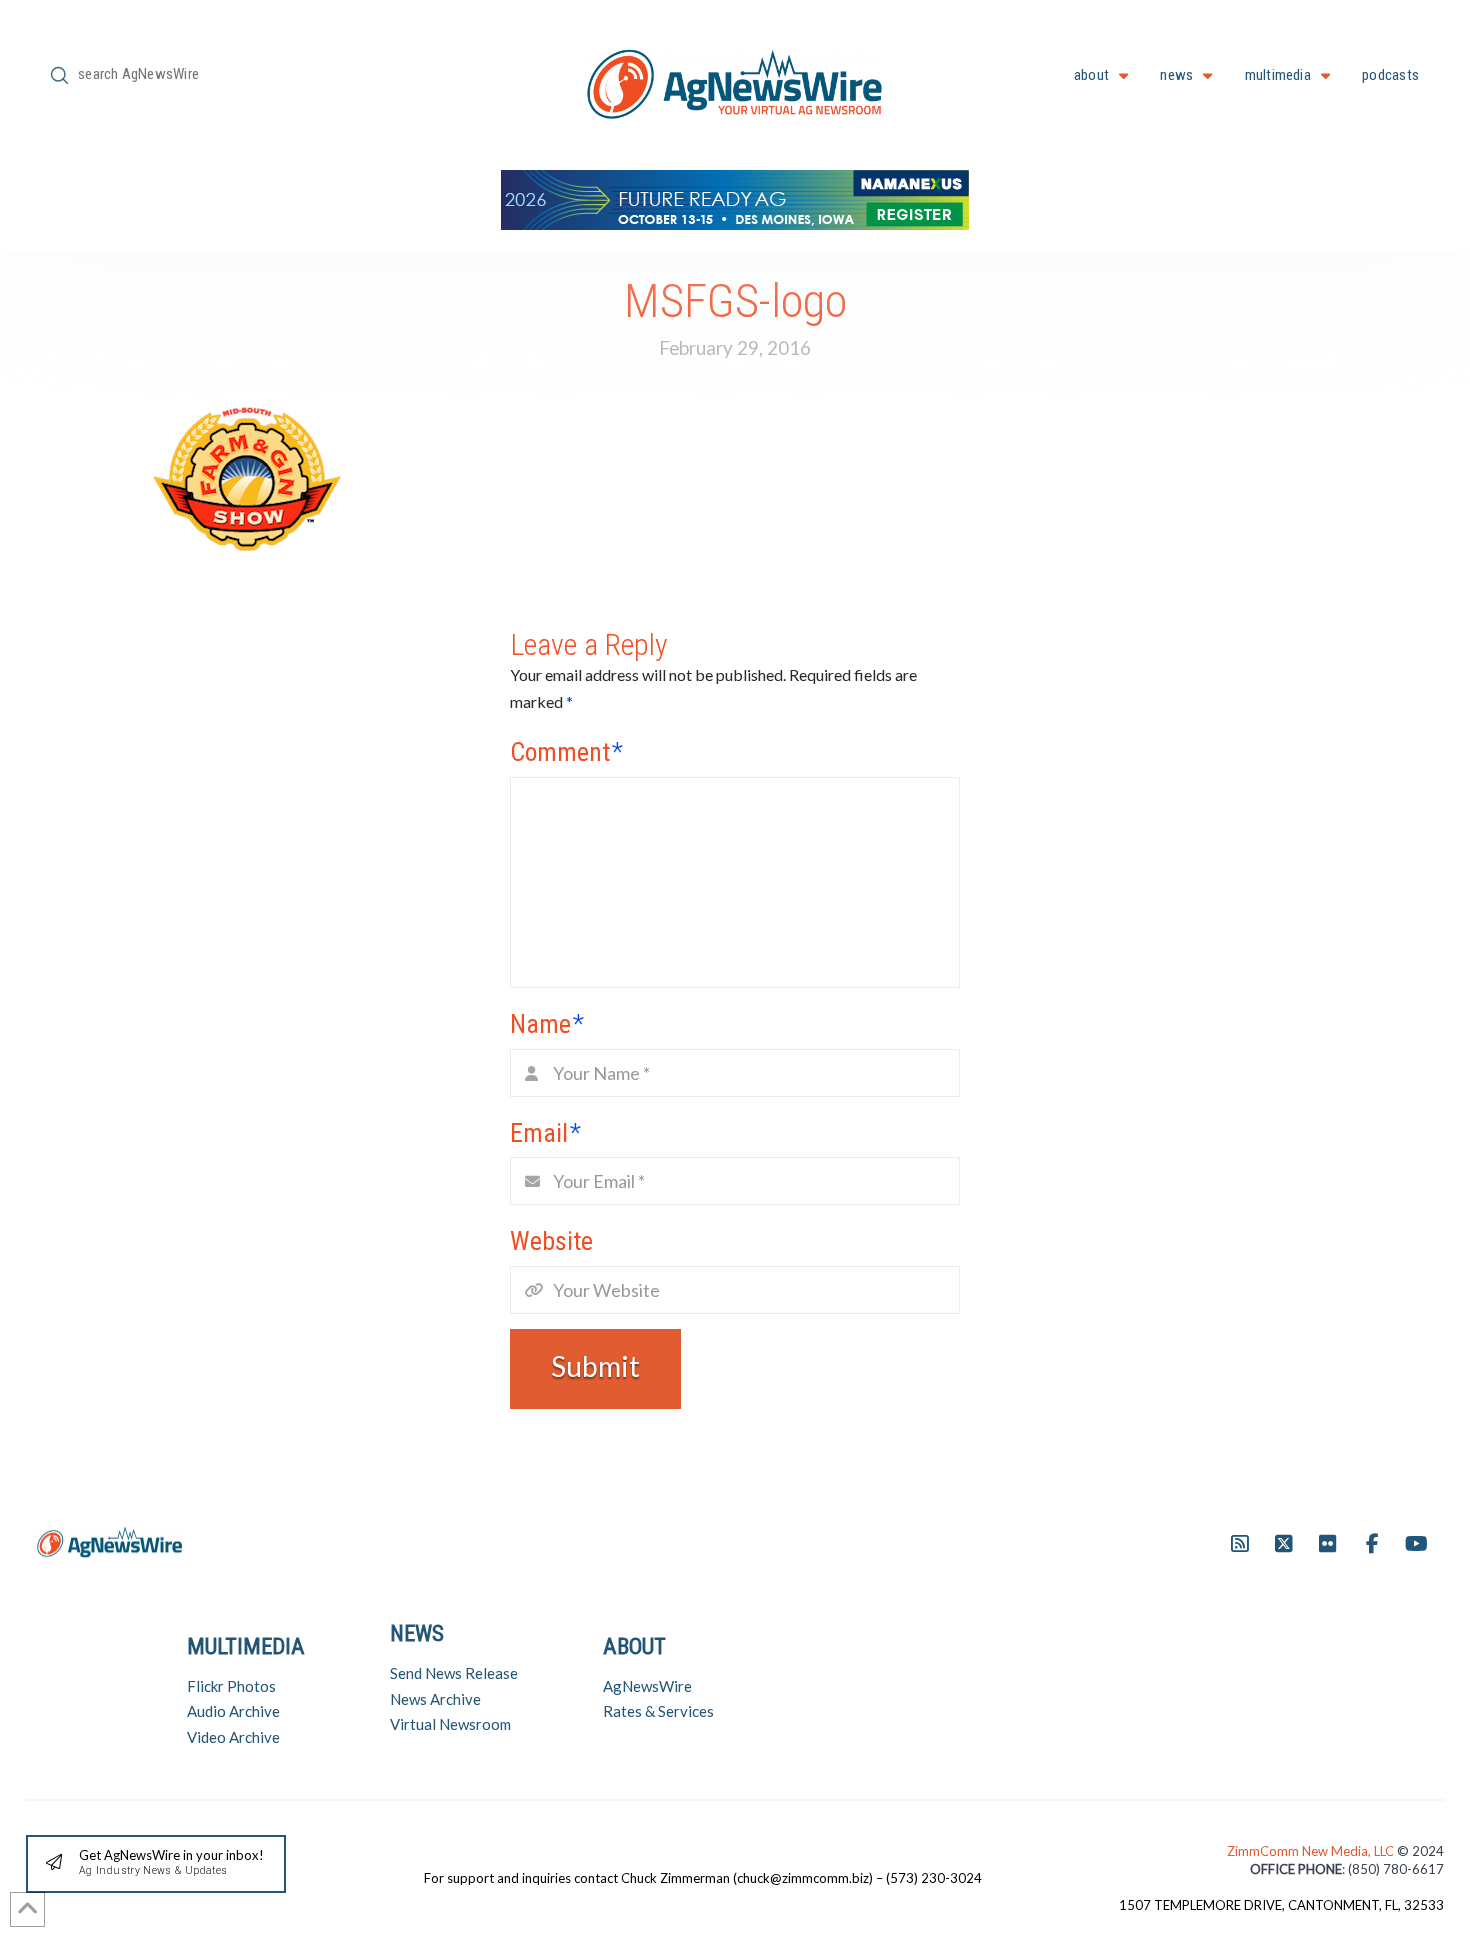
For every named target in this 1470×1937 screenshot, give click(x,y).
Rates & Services (658, 1711)
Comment (566, 752)
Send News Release (454, 1673)
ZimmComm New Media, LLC (1312, 1851)
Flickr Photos (231, 1686)
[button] (156, 1864)
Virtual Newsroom (450, 1724)
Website (551, 1241)
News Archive (435, 1699)
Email (545, 1133)
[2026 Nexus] (735, 197)
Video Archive (233, 1737)
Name (547, 1024)
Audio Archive (233, 1711)
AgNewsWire (647, 1686)
